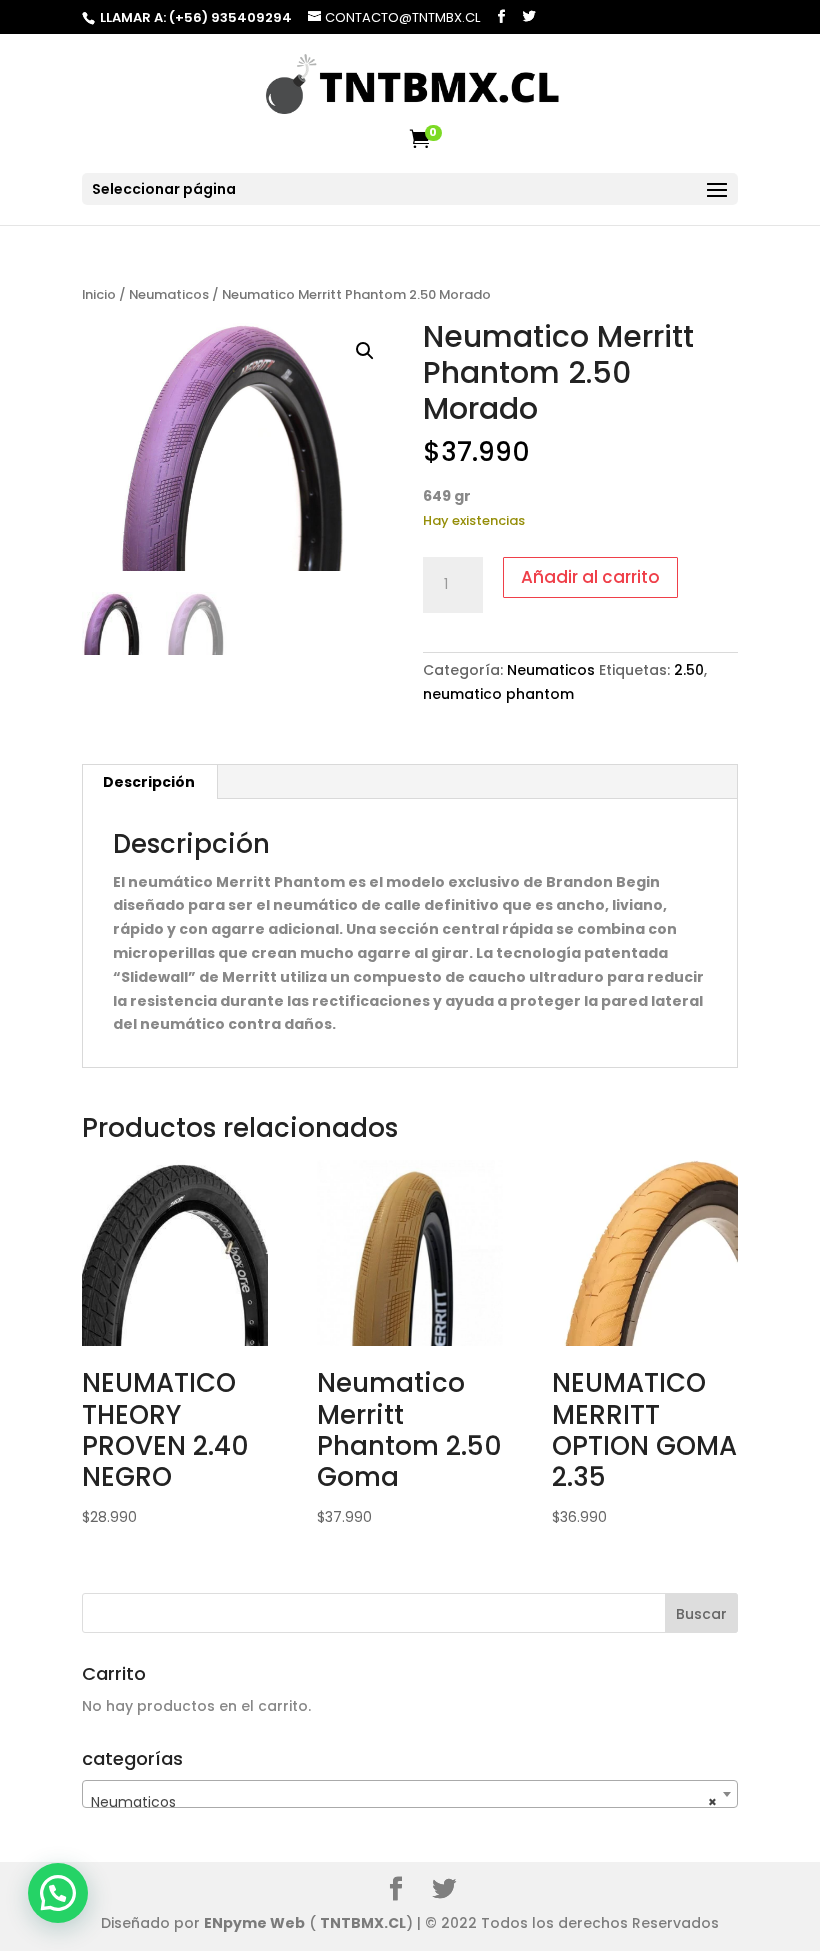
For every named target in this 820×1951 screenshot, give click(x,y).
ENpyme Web (254, 1923)
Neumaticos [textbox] (404, 1802)
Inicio (99, 294)
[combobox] (410, 1794)
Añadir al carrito (590, 577)
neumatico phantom (498, 694)
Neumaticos (169, 294)
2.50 (689, 670)
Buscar (701, 1614)
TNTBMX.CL (363, 1923)
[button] (365, 351)
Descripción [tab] (149, 782)
